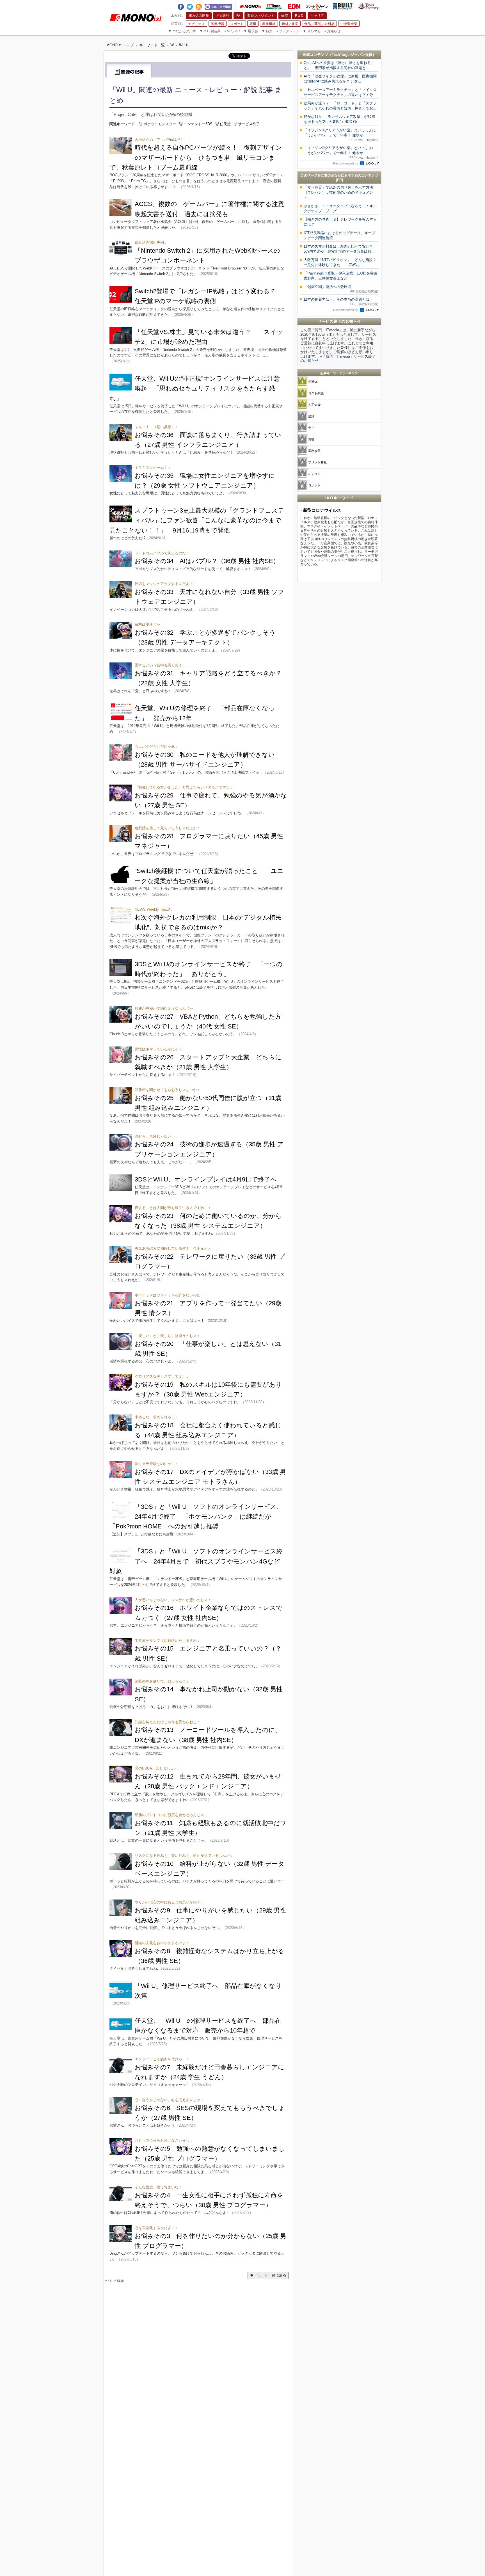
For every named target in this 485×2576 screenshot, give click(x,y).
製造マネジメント (261, 16)
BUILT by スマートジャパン (343, 6)
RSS (199, 6)
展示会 (251, 31)
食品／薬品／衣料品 (319, 24)
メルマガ (312, 31)
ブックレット (288, 31)
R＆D (299, 16)
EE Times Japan (274, 6)
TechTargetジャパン (348, 55)
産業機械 (269, 24)
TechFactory (369, 6)
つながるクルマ (182, 31)
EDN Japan (294, 6)
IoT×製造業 (210, 31)
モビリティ (196, 24)
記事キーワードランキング (339, 373)
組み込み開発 (199, 16)
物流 (285, 16)
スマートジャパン (317, 6)
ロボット (237, 24)
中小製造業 (349, 24)
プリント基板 (317, 462)
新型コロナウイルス (322, 510)
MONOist (251, 6)
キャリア (317, 16)
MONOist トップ (120, 45)
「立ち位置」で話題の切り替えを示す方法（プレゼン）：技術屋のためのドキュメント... (338, 192)
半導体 (313, 382)
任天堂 (225, 124)
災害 (311, 439)
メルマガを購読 (218, 6)
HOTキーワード (339, 498)
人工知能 (314, 405)
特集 (267, 31)
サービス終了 (249, 124)
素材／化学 (290, 24)
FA (238, 16)
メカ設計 (223, 16)
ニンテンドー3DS (198, 124)
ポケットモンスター (160, 124)
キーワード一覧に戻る (268, 2275)
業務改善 (314, 451)
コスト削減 (316, 393)
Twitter (190, 6)
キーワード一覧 (152, 45)
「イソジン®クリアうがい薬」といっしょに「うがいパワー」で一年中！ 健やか (341, 135)
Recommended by (346, 163)
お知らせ (332, 31)
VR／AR (232, 31)
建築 (311, 416)
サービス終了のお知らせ (339, 321)
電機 (253, 24)
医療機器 (218, 24)
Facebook (181, 6)
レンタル (314, 474)
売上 (311, 428)
